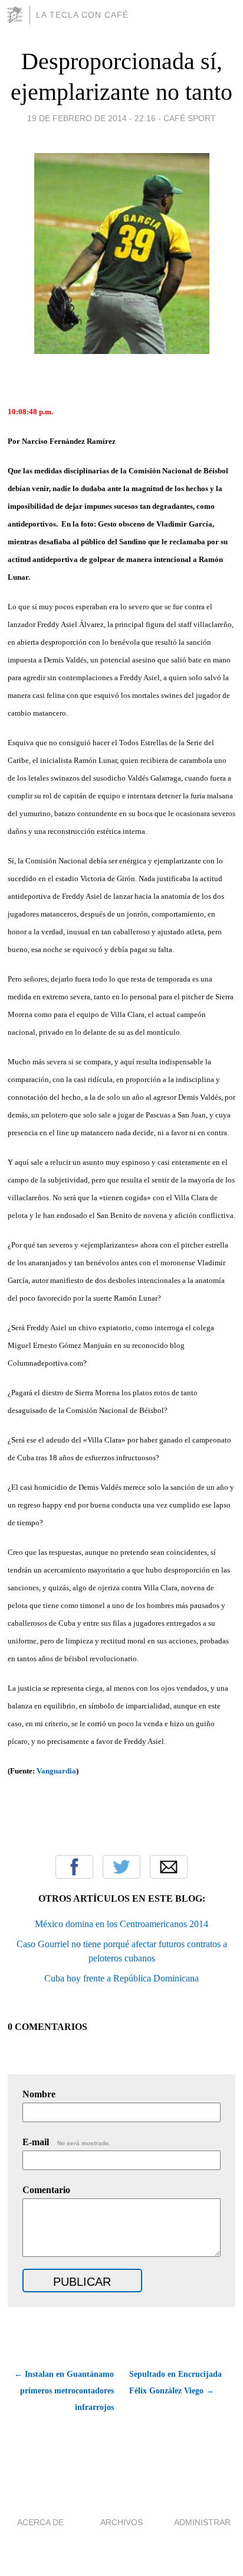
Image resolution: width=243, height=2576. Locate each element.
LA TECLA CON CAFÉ (82, 15)
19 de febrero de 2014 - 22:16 (91, 118)
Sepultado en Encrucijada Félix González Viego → (175, 2382)
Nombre (39, 2094)
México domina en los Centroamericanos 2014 (121, 1924)
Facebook (74, 1867)
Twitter (121, 1867)
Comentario (46, 2190)
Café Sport (190, 118)
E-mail (66, 2142)
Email (169, 1867)
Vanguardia (56, 1771)
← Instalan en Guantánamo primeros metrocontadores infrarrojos (64, 2391)
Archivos (121, 2522)
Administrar (202, 2522)
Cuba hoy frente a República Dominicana (121, 1978)
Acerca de (40, 2522)
